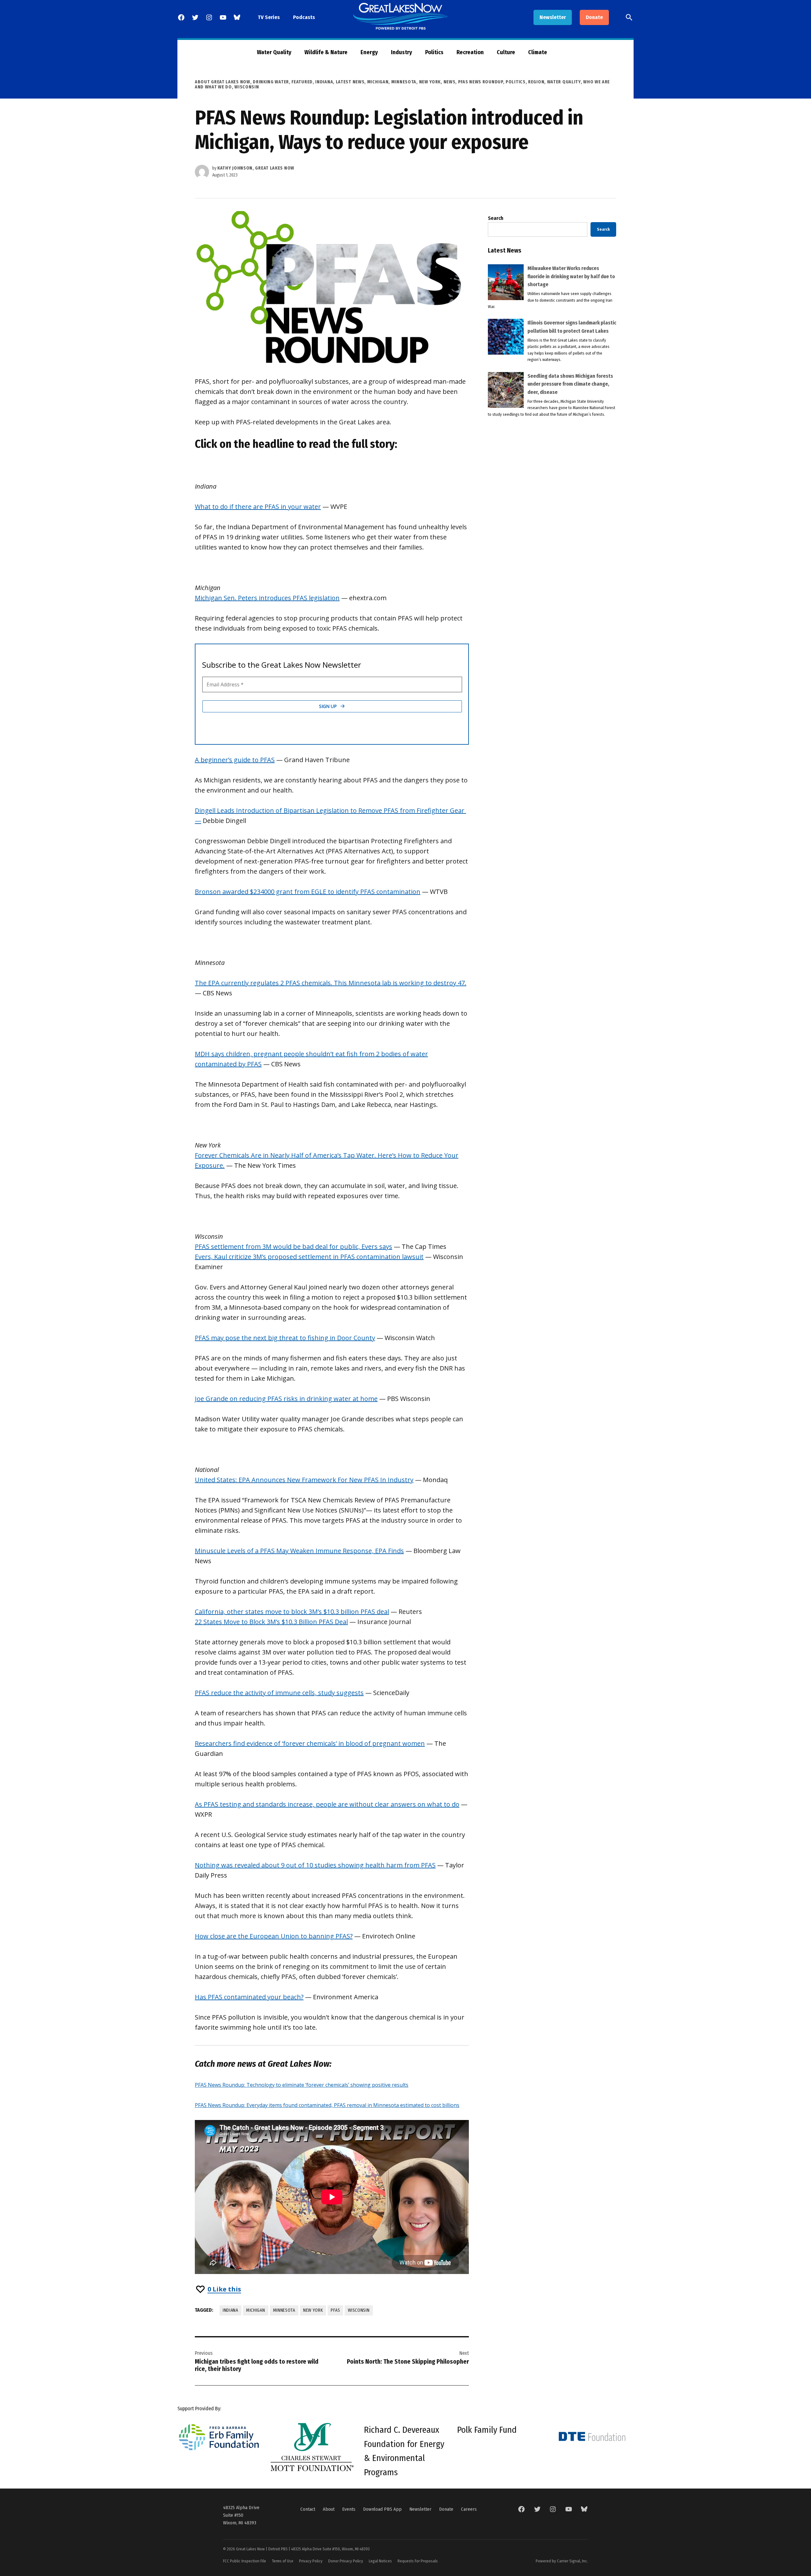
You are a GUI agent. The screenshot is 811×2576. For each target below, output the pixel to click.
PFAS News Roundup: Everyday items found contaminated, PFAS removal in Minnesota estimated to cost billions (327, 2105)
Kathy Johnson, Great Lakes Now (256, 168)
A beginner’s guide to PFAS (235, 760)
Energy (369, 52)
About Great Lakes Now (223, 82)
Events (349, 2509)
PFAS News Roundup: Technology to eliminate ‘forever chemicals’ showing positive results (302, 2085)
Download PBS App (382, 2509)
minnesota (284, 2310)
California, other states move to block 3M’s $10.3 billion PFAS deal (292, 1612)
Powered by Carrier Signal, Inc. (562, 2561)
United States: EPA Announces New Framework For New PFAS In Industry (304, 1480)
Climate (538, 52)
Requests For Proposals (418, 2561)
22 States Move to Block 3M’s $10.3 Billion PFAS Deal (271, 1622)
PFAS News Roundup (481, 82)
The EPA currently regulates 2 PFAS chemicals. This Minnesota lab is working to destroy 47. (331, 983)
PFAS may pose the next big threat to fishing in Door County (285, 1338)
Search (496, 218)
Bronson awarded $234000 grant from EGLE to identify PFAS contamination (308, 892)
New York (430, 82)
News (450, 82)
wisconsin (359, 2310)
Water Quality (274, 52)
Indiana (324, 82)
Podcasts (304, 17)
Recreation (470, 52)
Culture (506, 52)
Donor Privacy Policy (346, 2561)
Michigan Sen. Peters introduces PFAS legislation (267, 598)
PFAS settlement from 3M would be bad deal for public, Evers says (294, 1246)
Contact (308, 2509)
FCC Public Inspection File (245, 2561)
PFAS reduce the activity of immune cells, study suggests (279, 1693)
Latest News (350, 82)
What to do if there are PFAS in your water (258, 507)
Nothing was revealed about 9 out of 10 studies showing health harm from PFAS (315, 1865)
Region (536, 82)
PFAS (335, 2310)
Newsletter (553, 17)
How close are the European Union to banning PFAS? (274, 1936)
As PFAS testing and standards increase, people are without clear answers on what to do (327, 1804)
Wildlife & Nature (326, 52)
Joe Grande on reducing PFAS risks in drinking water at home (286, 1399)
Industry (402, 52)
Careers (469, 2509)
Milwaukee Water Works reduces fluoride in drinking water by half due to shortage (571, 276)
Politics (434, 52)
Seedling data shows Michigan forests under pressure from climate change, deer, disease (570, 384)
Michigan (378, 82)
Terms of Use (283, 2561)
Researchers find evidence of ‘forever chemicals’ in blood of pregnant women (310, 1743)
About (329, 2509)
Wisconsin (247, 87)
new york (313, 2310)
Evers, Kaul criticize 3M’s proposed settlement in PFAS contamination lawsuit (309, 1257)
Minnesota (404, 82)
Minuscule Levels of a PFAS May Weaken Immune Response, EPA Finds (299, 1551)
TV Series (269, 17)
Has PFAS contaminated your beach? (249, 1997)
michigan (256, 2310)
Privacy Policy (311, 2561)
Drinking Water (271, 82)
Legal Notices (380, 2561)
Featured (302, 82)
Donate (594, 17)
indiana (230, 2310)
